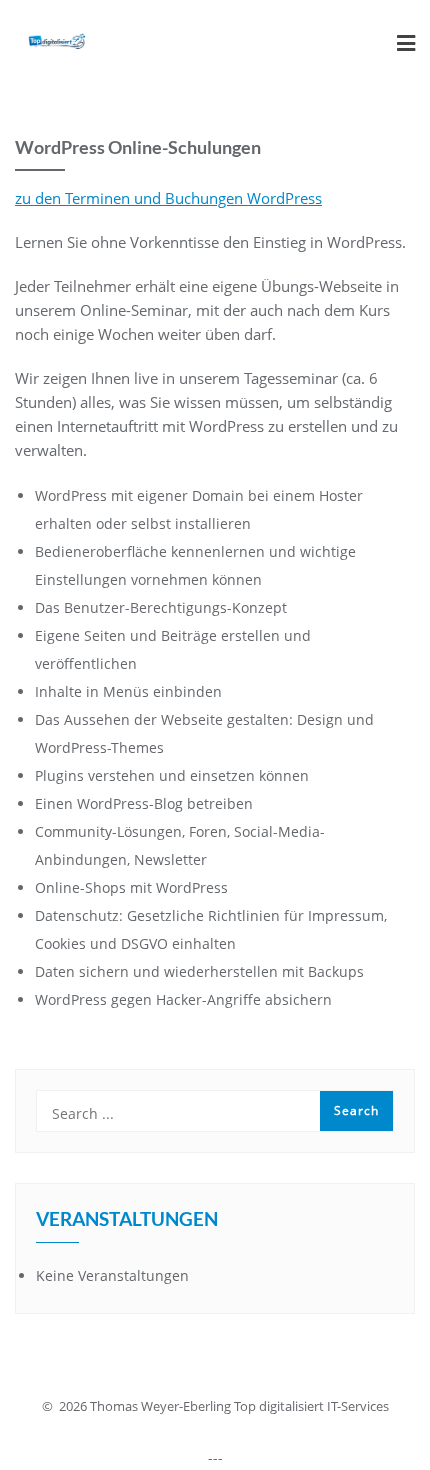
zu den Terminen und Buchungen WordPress (168, 198)
